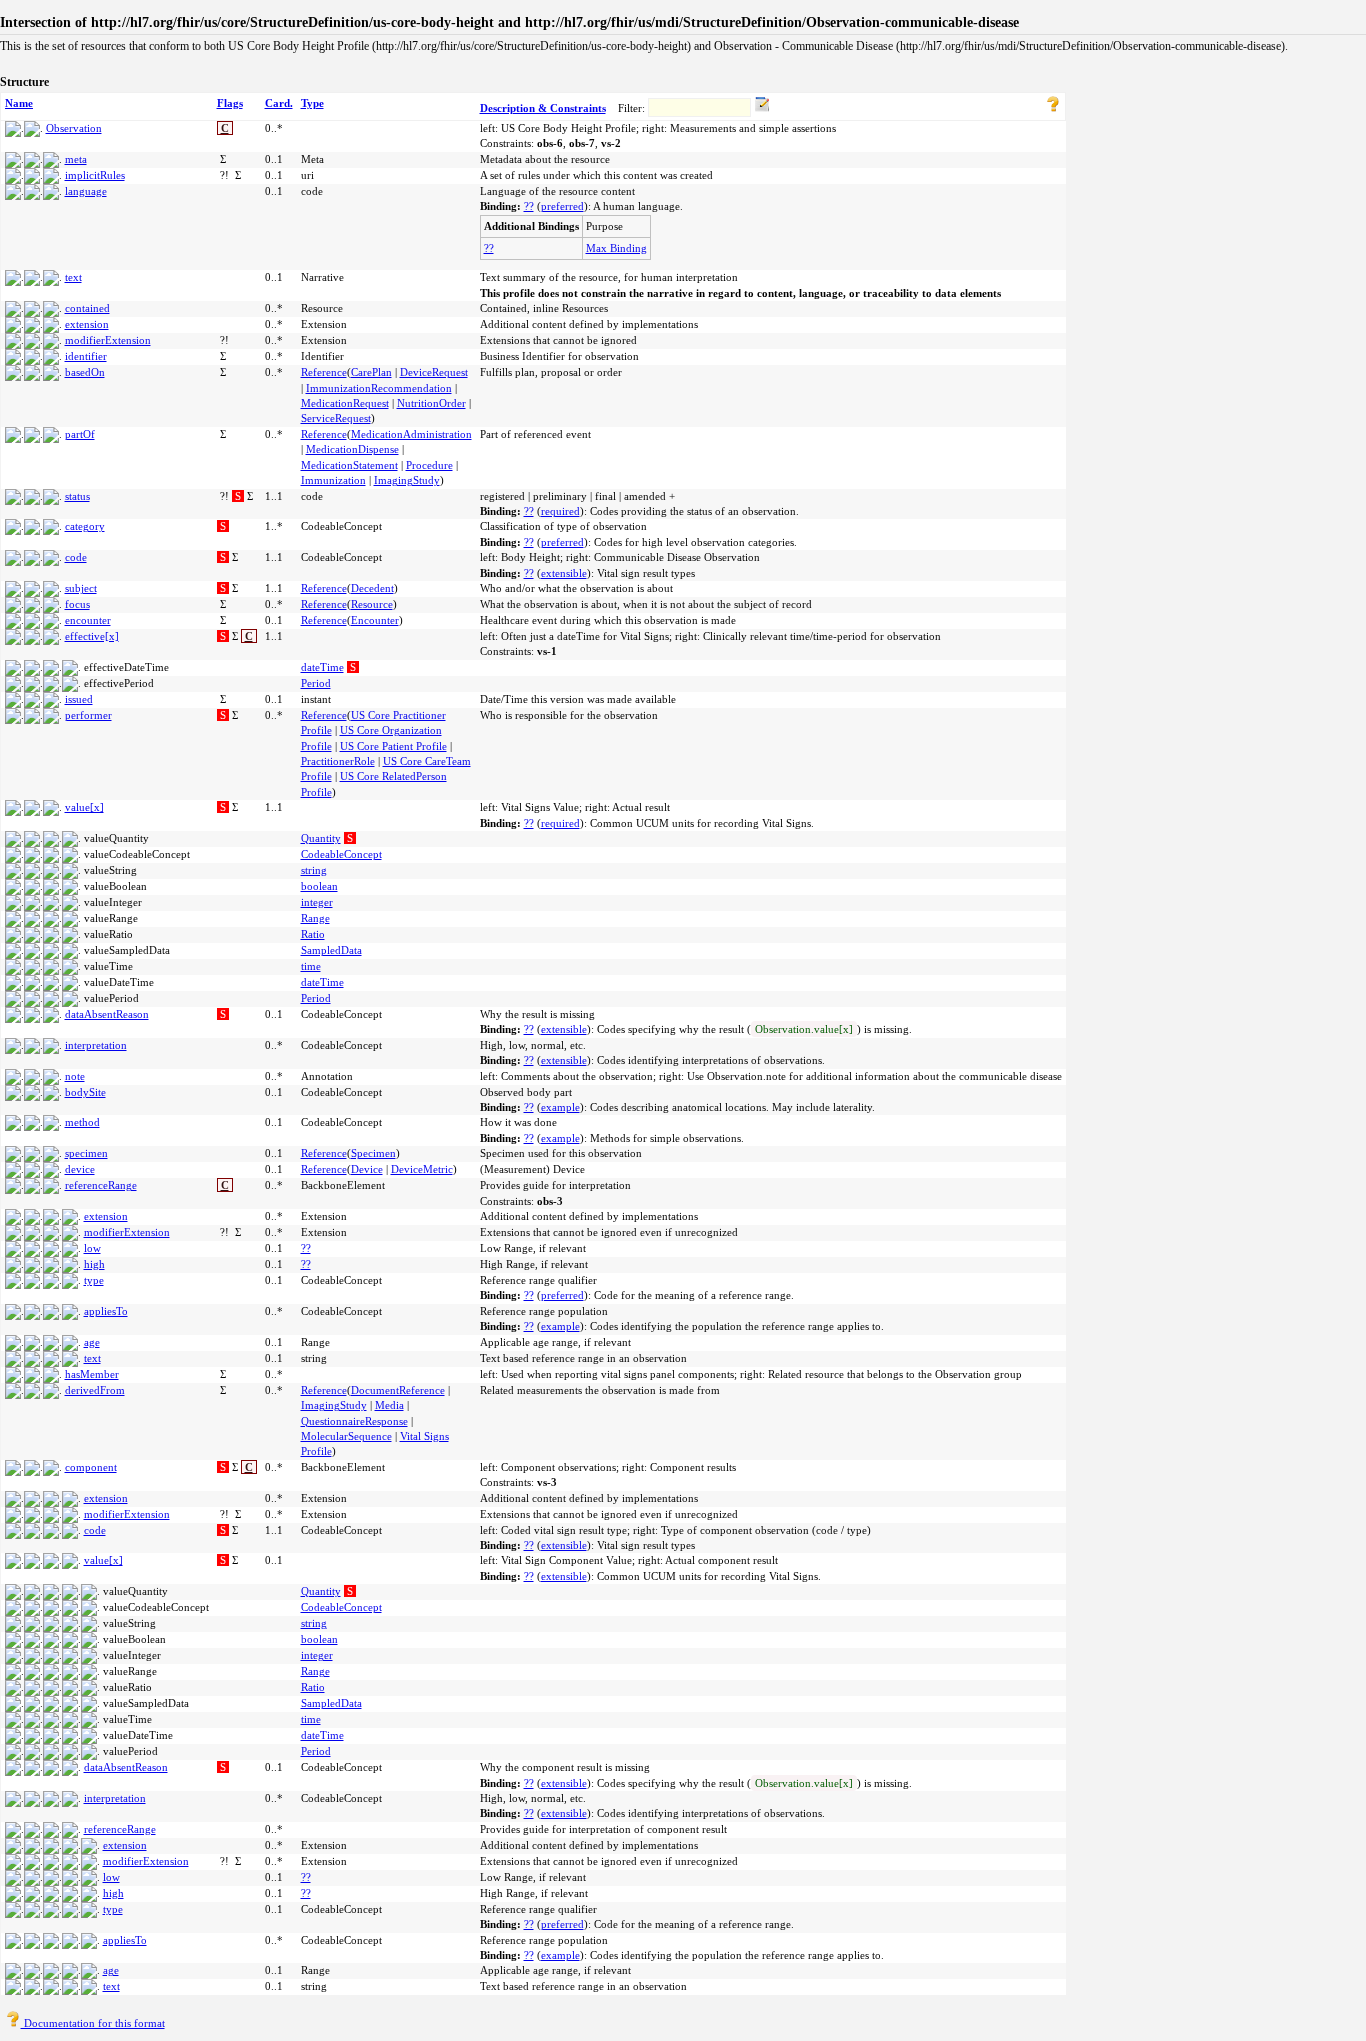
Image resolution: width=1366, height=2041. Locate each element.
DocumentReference (398, 1390)
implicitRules (95, 175)
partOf (80, 434)
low (92, 1248)
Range (315, 918)
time (311, 966)
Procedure (429, 465)
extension (87, 324)
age (92, 1342)
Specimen (373, 1153)
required (560, 511)
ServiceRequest (336, 418)
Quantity (321, 838)
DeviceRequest (434, 372)
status (77, 496)
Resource (372, 604)
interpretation (96, 1045)
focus (77, 604)
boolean (319, 886)
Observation (74, 128)
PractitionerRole (338, 761)
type (94, 1280)
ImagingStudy (407, 480)
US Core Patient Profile (393, 746)
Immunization (333, 480)
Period (316, 683)
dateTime (322, 667)
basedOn (85, 372)
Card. (279, 103)
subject (81, 588)
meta (76, 159)
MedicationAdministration (411, 434)
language (86, 191)
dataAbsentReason (107, 1014)
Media (389, 1405)
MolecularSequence (346, 1436)
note (75, 1076)
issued (79, 699)
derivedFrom (95, 1390)
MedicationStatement (349, 465)
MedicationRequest (345, 403)
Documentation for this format (93, 2023)
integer (317, 902)
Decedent (372, 588)
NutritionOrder (431, 403)
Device (367, 1169)
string (314, 870)
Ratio (313, 934)
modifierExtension (108, 340)
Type (312, 103)
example (560, 1107)
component (91, 1467)
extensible (564, 573)
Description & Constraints (543, 108)
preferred (562, 206)
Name (19, 103)
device (80, 1169)
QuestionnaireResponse (354, 1421)
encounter (88, 620)
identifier (86, 356)
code (76, 557)
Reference (324, 372)
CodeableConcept (341, 854)
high (94, 1264)
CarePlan (371, 372)
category (85, 526)
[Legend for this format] (1053, 108)
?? (529, 206)
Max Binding (616, 248)
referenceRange (101, 1185)
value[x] (84, 807)
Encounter (375, 620)
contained (87, 308)
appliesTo (106, 1311)
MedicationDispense (352, 449)
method (82, 1122)
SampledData (331, 950)
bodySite (85, 1092)
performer (88, 715)
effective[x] (92, 636)
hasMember (92, 1374)
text (73, 277)
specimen (86, 1153)
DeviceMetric (422, 1169)
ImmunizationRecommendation (379, 388)
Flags (230, 103)
